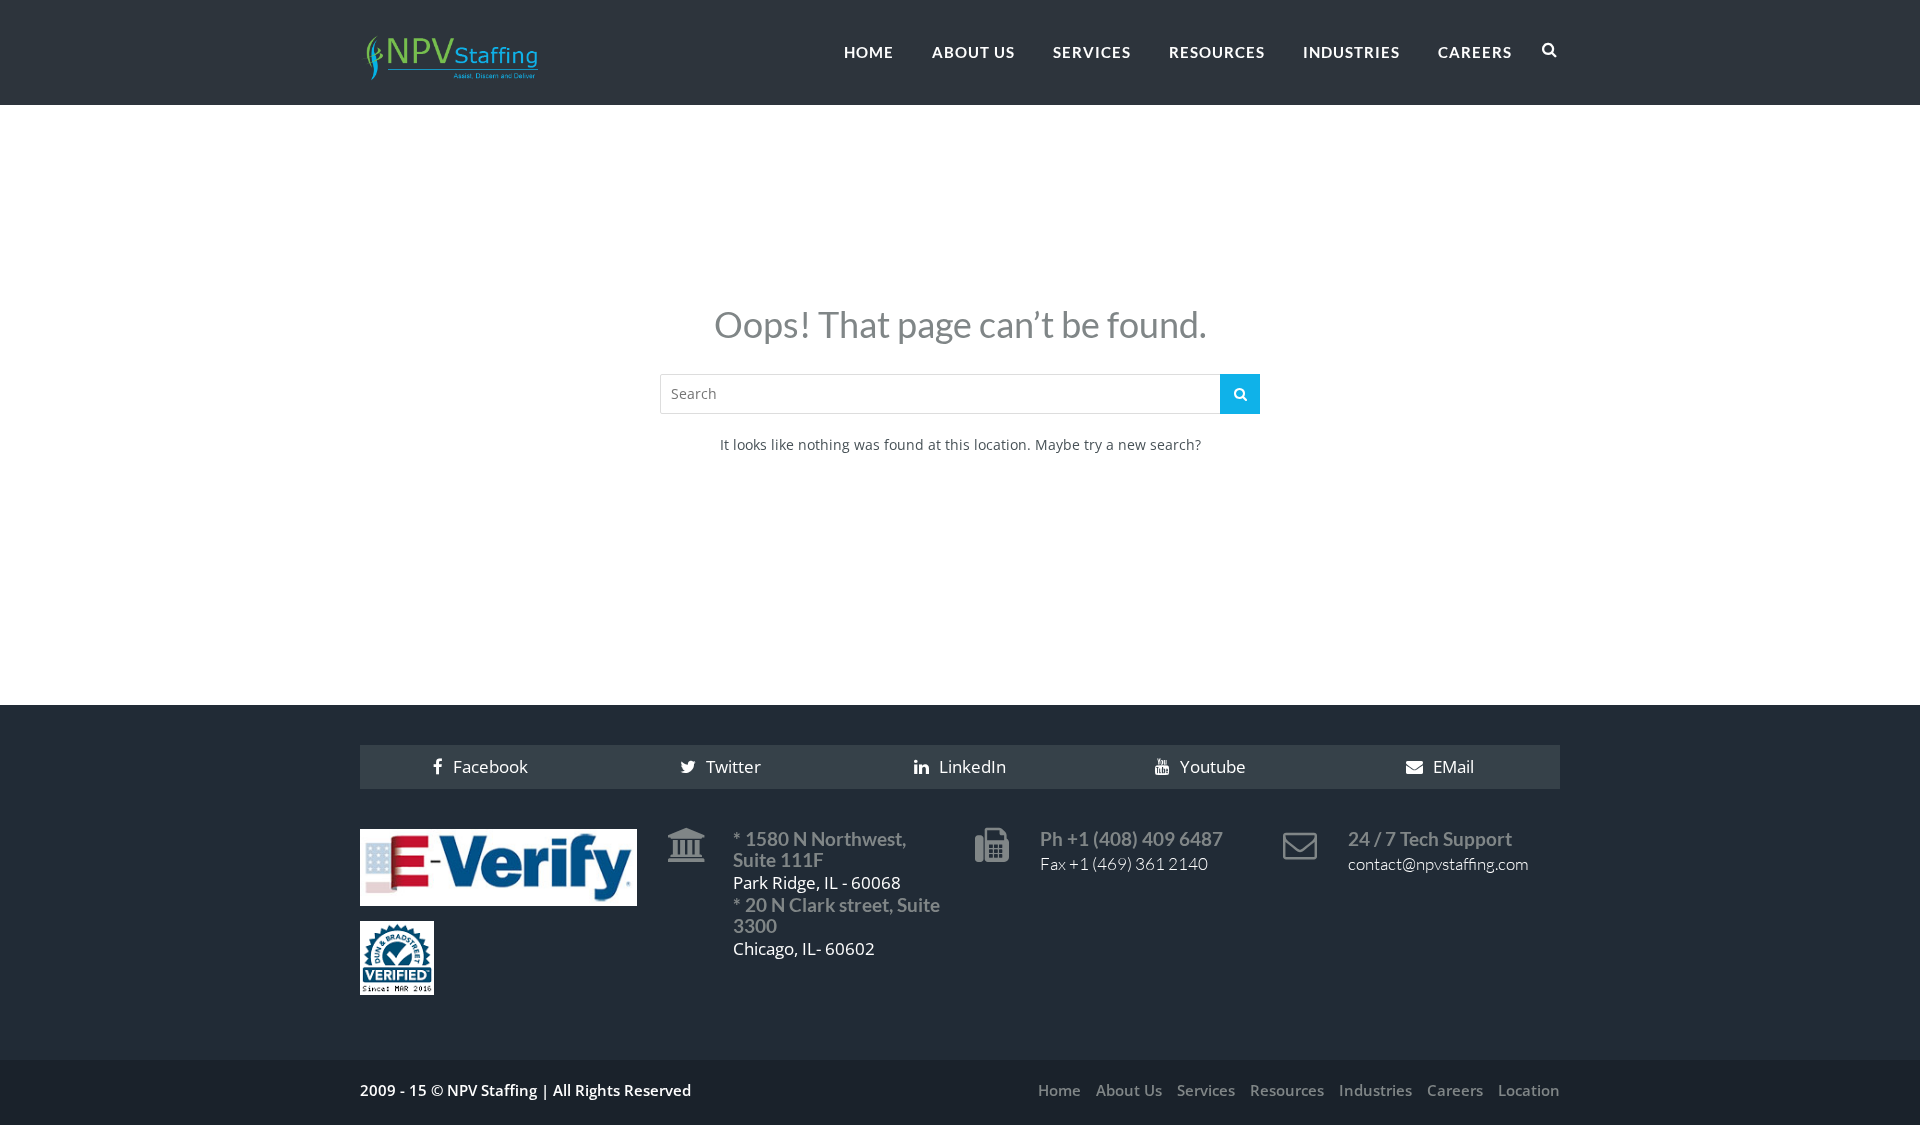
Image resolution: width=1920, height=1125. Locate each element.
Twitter (733, 766)
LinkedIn (972, 766)
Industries (1351, 52)
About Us (973, 52)
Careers (1475, 52)
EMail (1453, 766)
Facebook (490, 766)
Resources (1217, 52)
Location (1529, 1090)
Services (1092, 52)
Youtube (1213, 766)
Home (869, 52)
